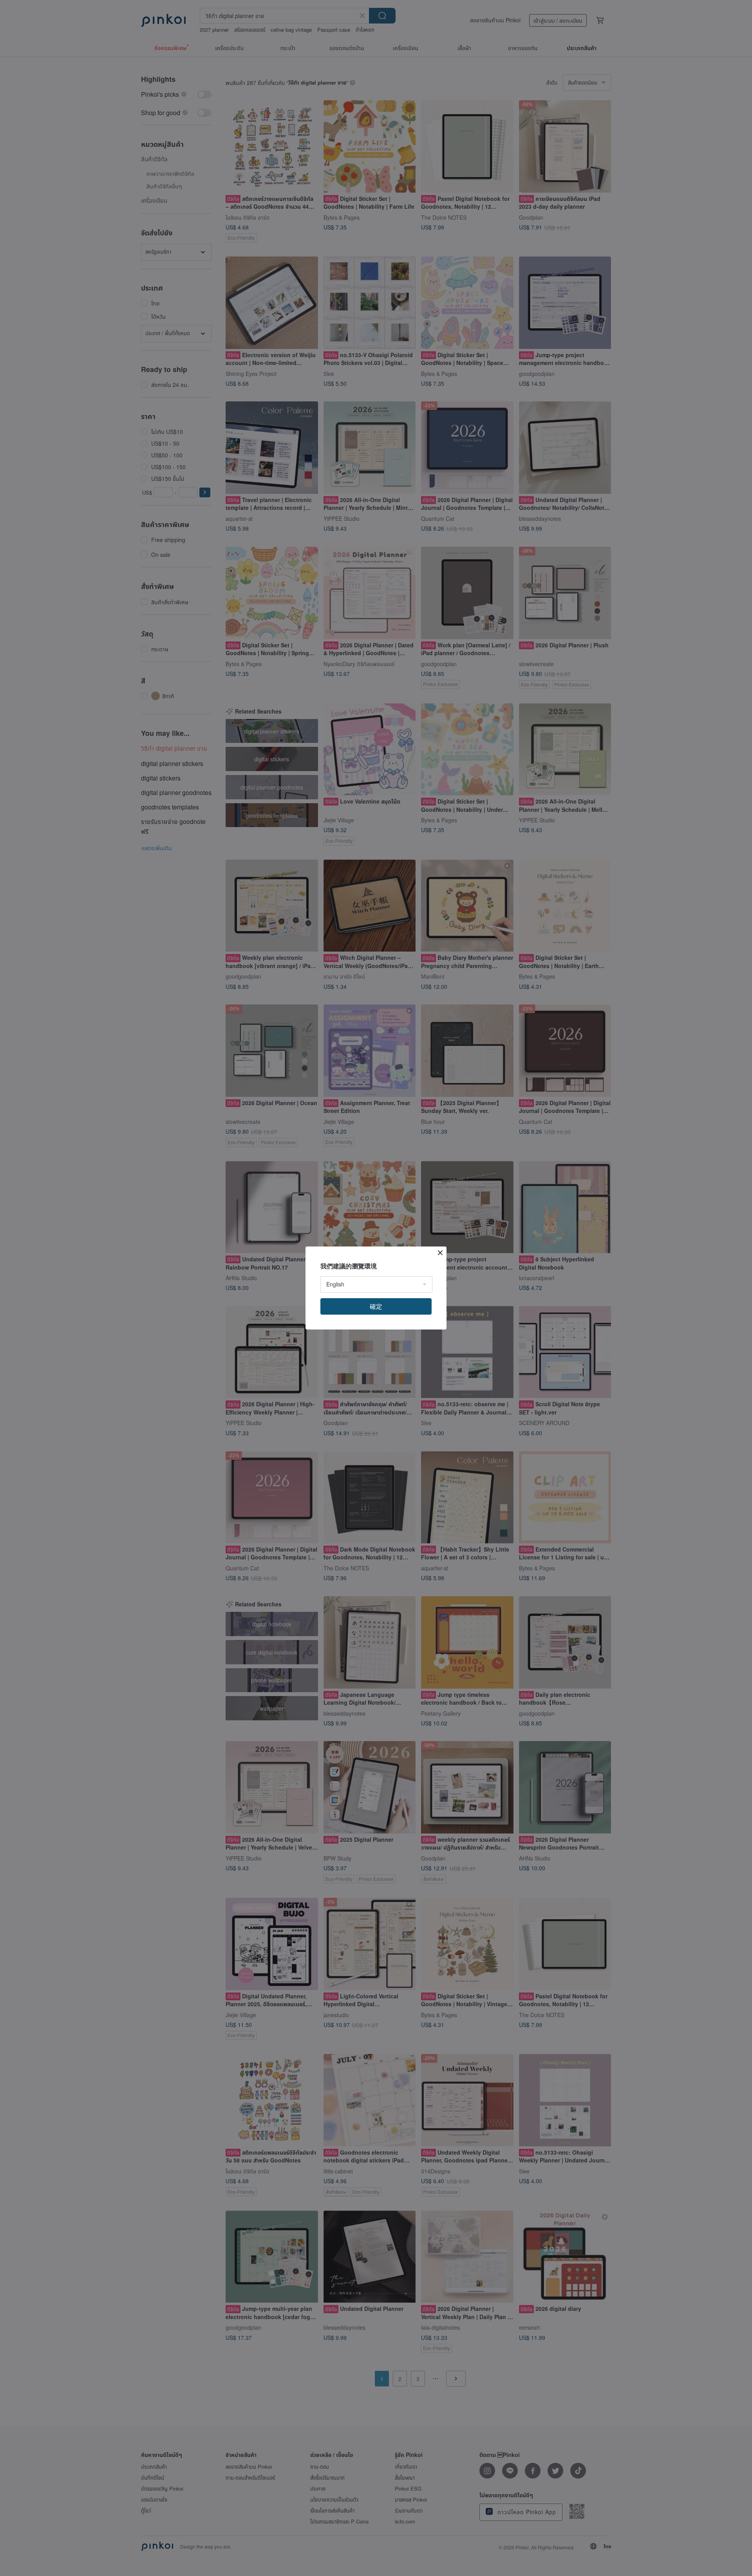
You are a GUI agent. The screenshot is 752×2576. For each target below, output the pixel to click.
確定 (376, 1306)
